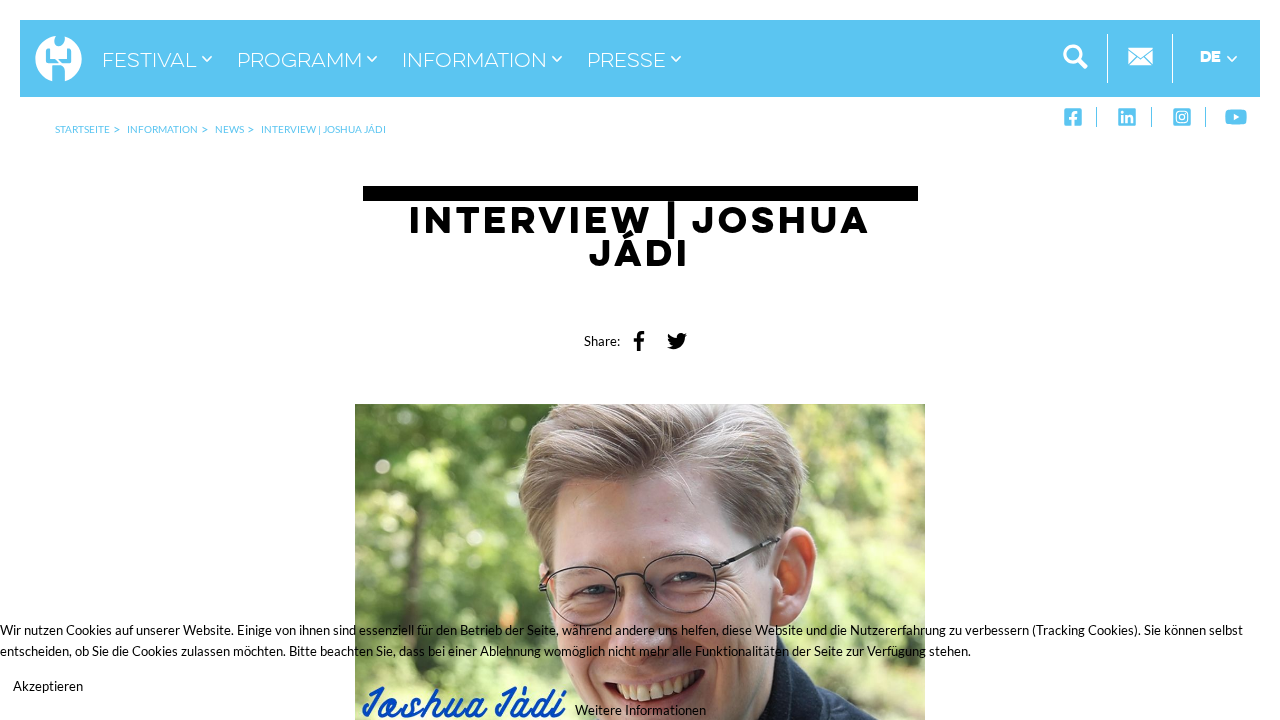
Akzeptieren (48, 686)
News (229, 129)
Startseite (82, 129)
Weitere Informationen (640, 710)
